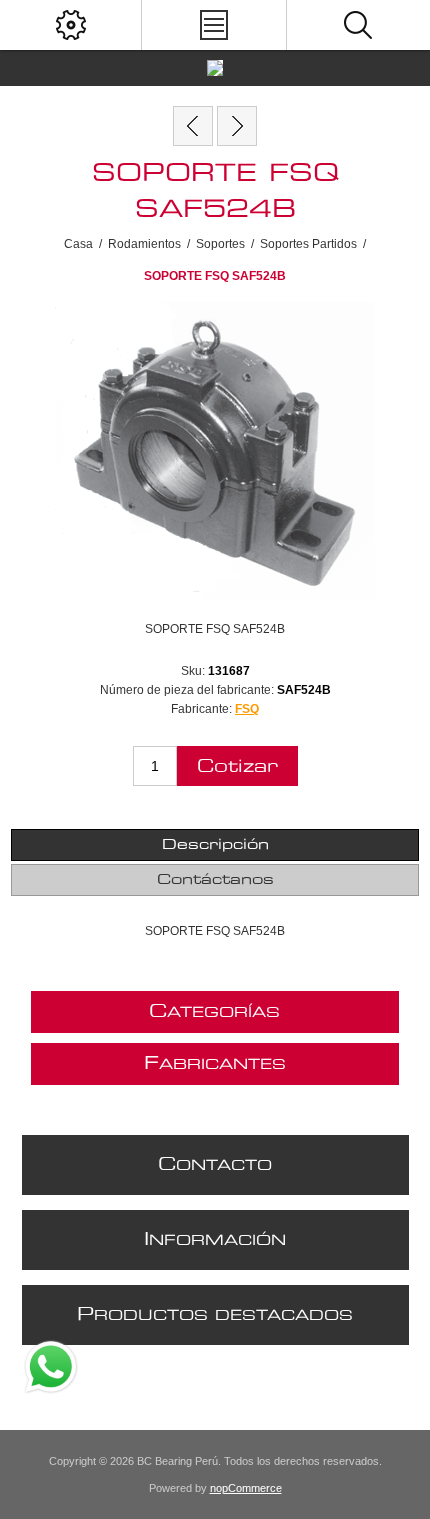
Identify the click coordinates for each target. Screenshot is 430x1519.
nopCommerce (246, 1488)
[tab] (215, 845)
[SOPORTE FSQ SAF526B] (237, 126)
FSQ (247, 709)
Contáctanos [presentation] (215, 880)
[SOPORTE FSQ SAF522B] (193, 126)
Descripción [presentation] (215, 845)
